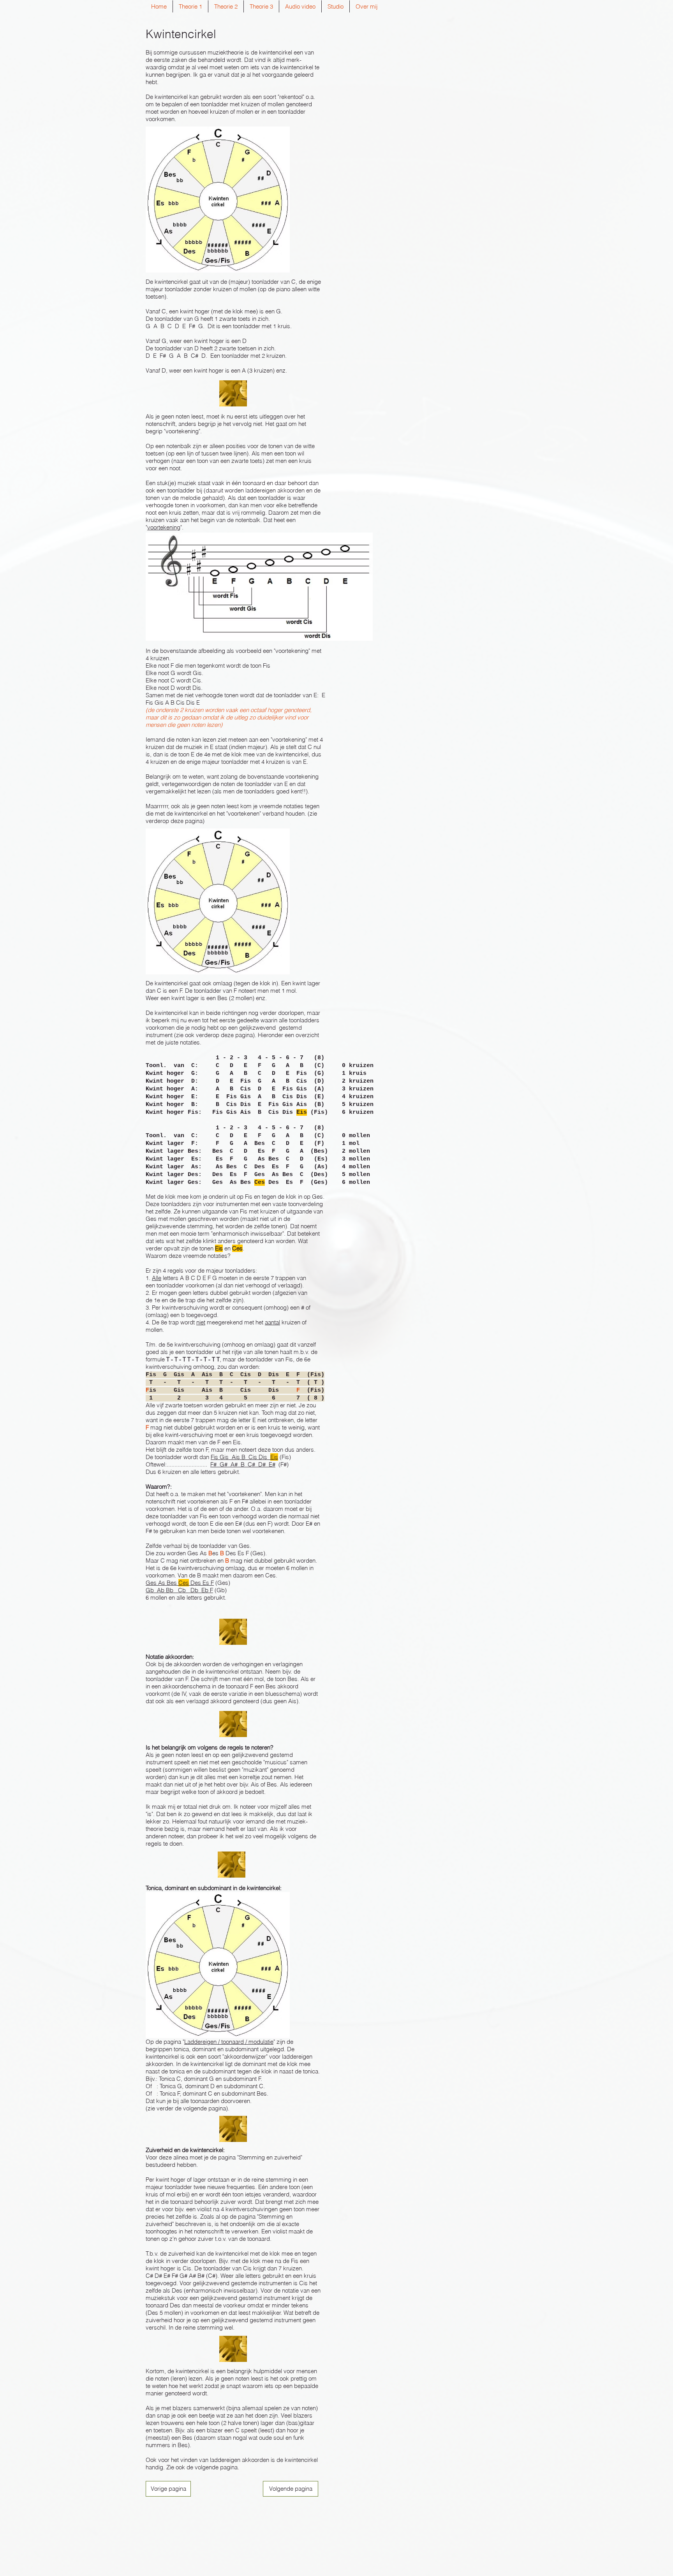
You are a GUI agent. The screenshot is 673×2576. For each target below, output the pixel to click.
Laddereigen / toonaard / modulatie (229, 2042)
